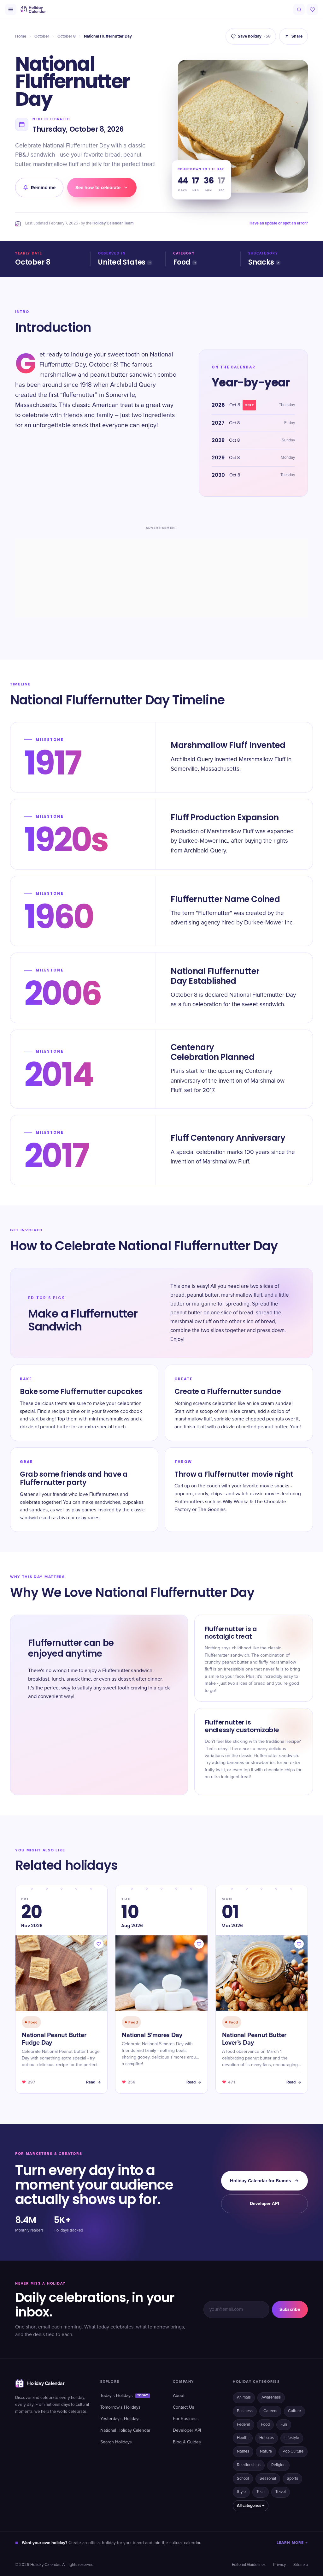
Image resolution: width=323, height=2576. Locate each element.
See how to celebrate (98, 188)
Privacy (279, 2565)
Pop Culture (293, 2451)
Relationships (249, 2465)
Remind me (43, 188)
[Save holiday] (99, 1944)
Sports (292, 2479)
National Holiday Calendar (125, 2430)
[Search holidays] (299, 9)
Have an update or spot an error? (279, 223)
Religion (278, 2465)
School (243, 2479)
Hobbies (267, 2438)
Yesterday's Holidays (120, 2419)
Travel (281, 2492)
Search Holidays (116, 2442)
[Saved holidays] (312, 9)
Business (245, 2411)
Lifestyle (292, 2438)
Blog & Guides (187, 2442)
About (179, 2396)
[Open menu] (11, 9)
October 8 (67, 36)
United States (122, 262)
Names (243, 2451)
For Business (186, 2419)
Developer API (264, 2204)
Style (241, 2492)
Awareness (271, 2397)
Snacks (261, 262)
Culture (294, 2411)
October (42, 36)
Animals (244, 2397)
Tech (261, 2492)
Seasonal (268, 2479)
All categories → (251, 2506)
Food (182, 262)
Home (21, 36)
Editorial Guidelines (249, 2565)
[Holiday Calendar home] (33, 9)
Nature (266, 2451)
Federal (244, 2425)
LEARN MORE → (292, 2543)
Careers (270, 2411)
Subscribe (290, 2309)
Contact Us (184, 2407)
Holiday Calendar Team (113, 223)
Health (243, 2438)
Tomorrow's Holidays (120, 2407)
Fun (284, 2425)
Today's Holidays (124, 2396)
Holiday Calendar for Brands (260, 2181)
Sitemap (301, 2565)
